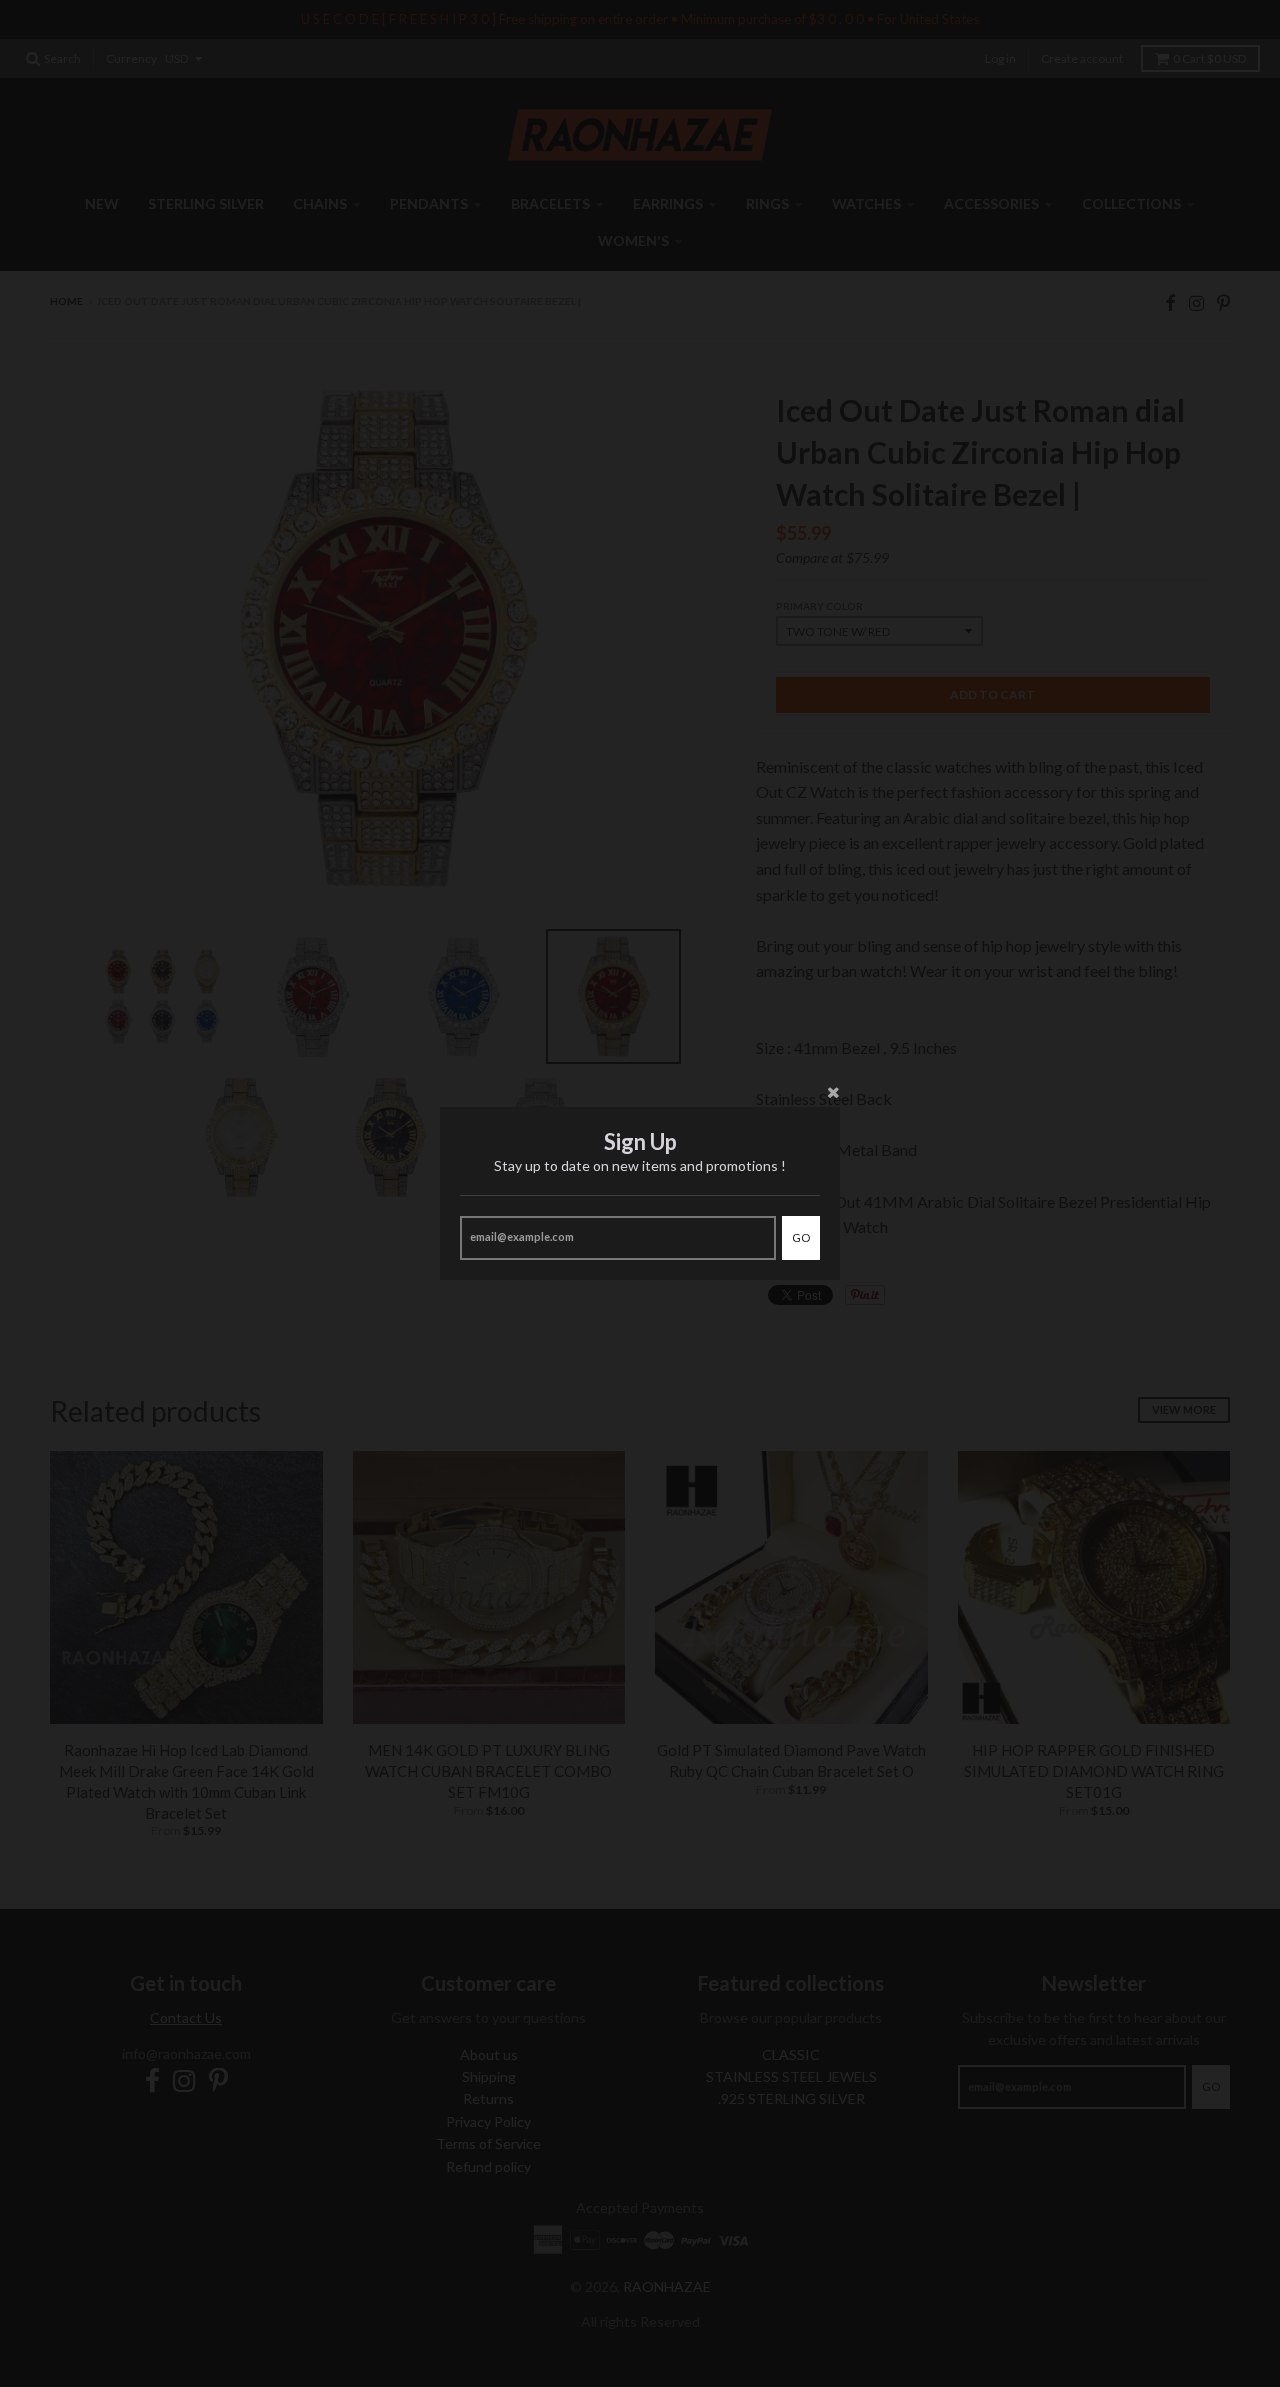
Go (801, 1237)
